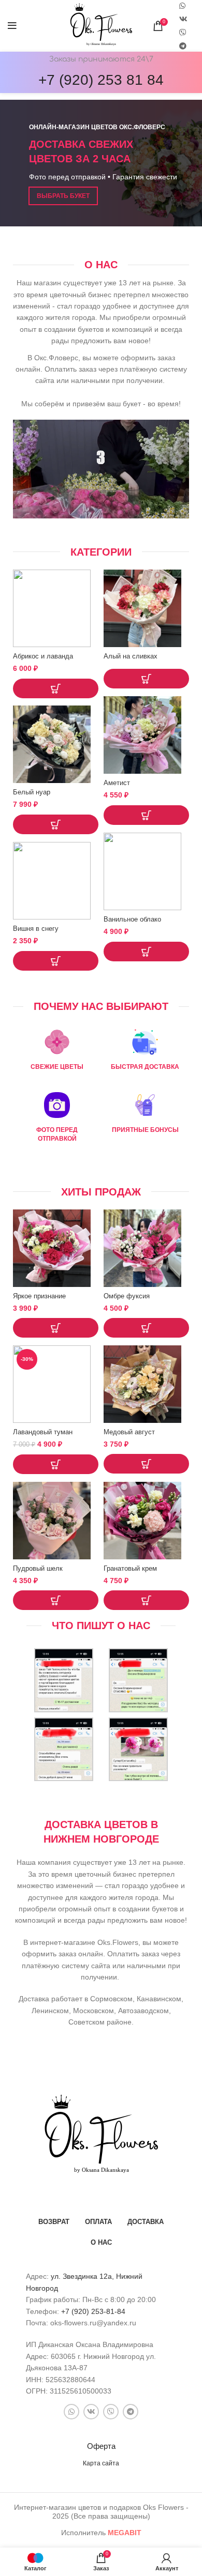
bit (125, 2533)
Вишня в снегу (36, 929)
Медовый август (129, 1432)
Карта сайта (101, 2463)
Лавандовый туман (43, 1432)
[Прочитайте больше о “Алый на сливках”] (146, 679)
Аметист (117, 783)
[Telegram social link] (183, 46)
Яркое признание (39, 1296)
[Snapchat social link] (183, 33)
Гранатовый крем (130, 1569)
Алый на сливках (131, 656)
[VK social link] (183, 19)
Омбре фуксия (127, 1296)
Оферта (101, 2446)
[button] (56, 688)
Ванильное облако (132, 919)
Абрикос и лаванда (43, 656)
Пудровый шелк (38, 1569)
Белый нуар (32, 792)
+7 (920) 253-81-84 (93, 2311)
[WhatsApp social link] (71, 2412)
